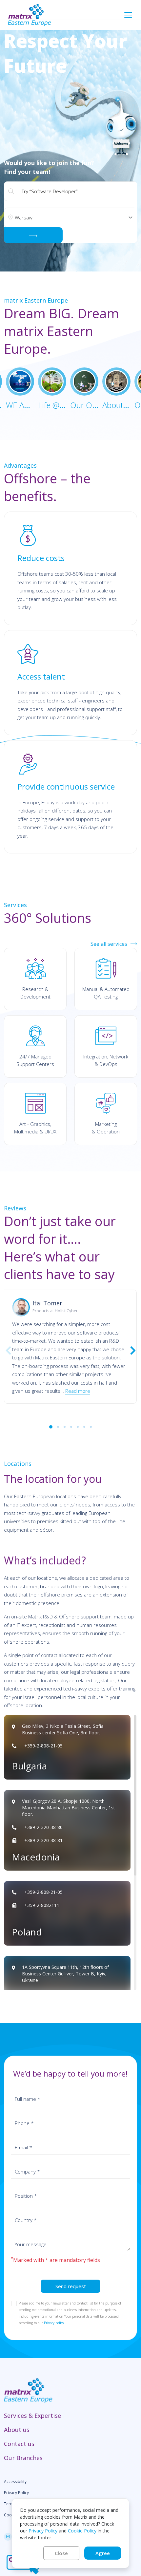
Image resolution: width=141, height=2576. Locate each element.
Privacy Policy (43, 2531)
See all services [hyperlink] (109, 944)
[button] (51, 1426)
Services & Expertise (32, 2416)
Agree (103, 2553)
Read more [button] (78, 1391)
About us (17, 2430)
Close (61, 2553)
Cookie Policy (82, 2531)
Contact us (19, 2444)
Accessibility (15, 2482)
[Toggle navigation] (128, 15)
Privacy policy (54, 2323)
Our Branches (23, 2458)
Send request (71, 2286)
